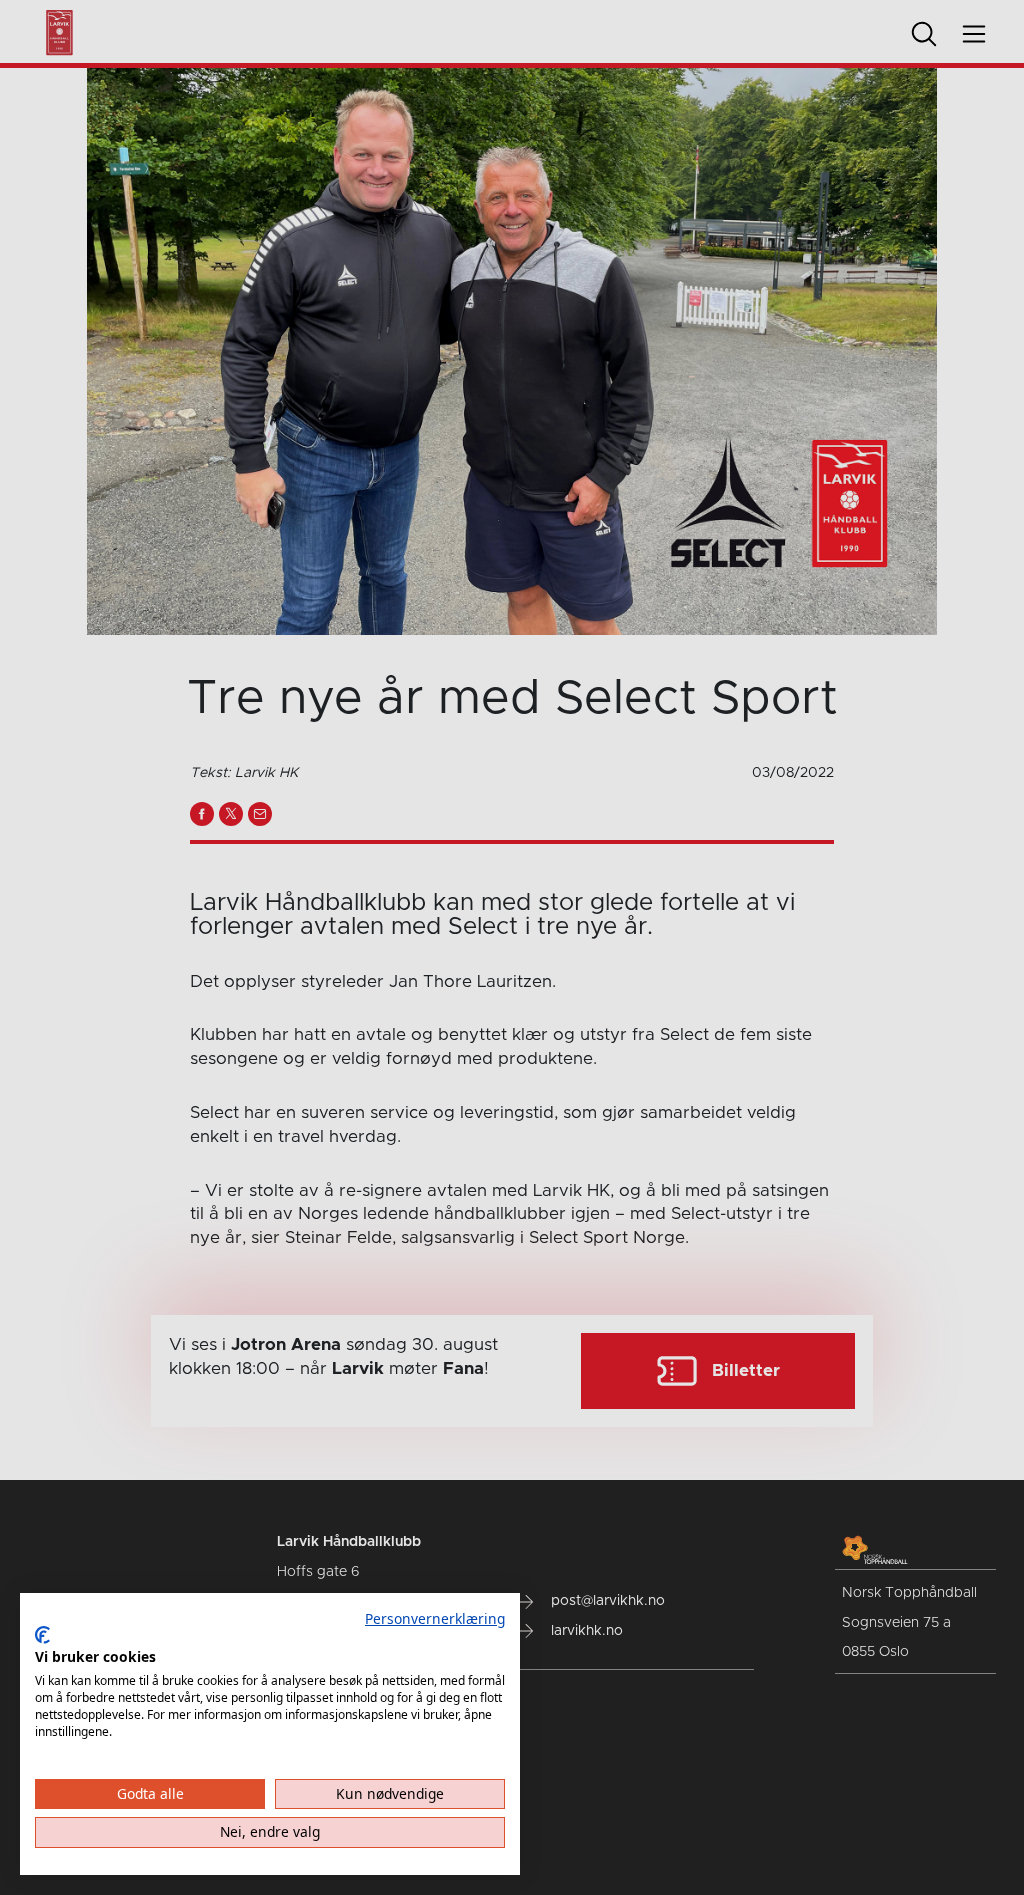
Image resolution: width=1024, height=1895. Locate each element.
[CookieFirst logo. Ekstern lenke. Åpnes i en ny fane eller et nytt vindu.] (42, 1635)
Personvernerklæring (435, 1618)
